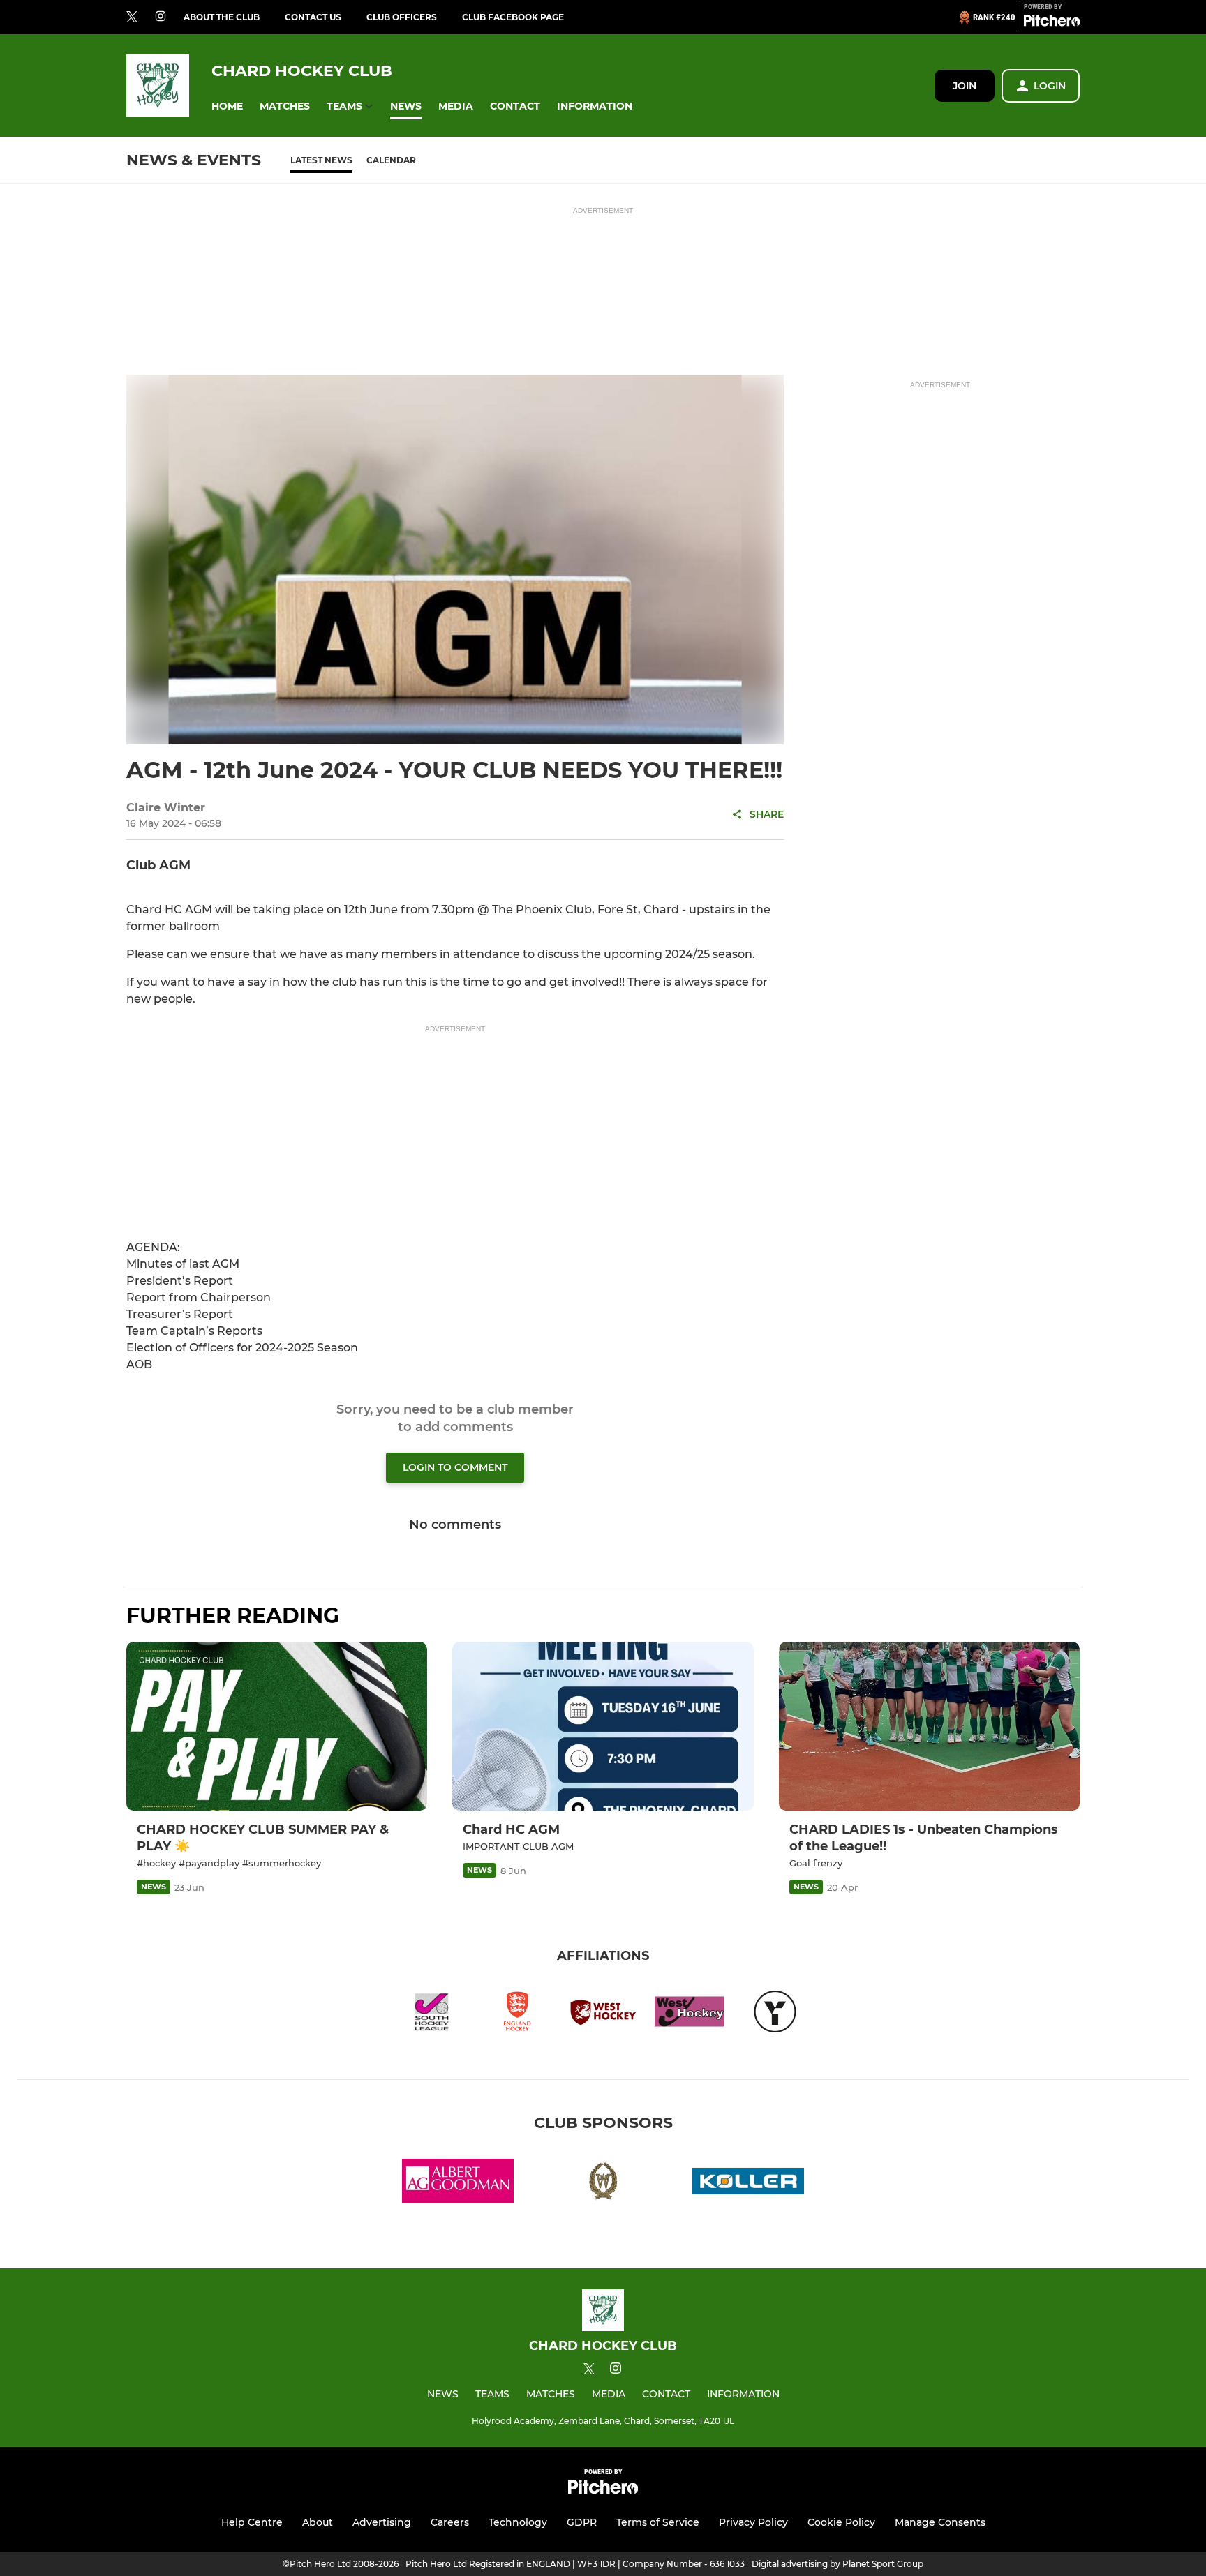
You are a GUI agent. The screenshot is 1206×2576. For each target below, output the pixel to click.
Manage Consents (940, 2522)
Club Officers (402, 17)
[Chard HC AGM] (603, 1727)
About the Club (222, 17)
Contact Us (313, 17)
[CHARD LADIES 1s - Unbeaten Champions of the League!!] (929, 1727)
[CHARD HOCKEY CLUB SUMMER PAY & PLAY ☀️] (277, 1727)
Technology (518, 2522)
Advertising (382, 2522)
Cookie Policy (841, 2522)
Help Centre (252, 2522)
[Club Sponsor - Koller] (748, 2184)
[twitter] (132, 17)
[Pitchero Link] (1052, 23)
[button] (227, 106)
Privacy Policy (753, 2522)
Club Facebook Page (513, 17)
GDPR (582, 2522)
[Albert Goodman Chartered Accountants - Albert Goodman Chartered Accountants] (458, 2184)
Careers (450, 2522)
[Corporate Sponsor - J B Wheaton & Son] (603, 2184)
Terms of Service (658, 2522)
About (318, 2522)
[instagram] (161, 17)
